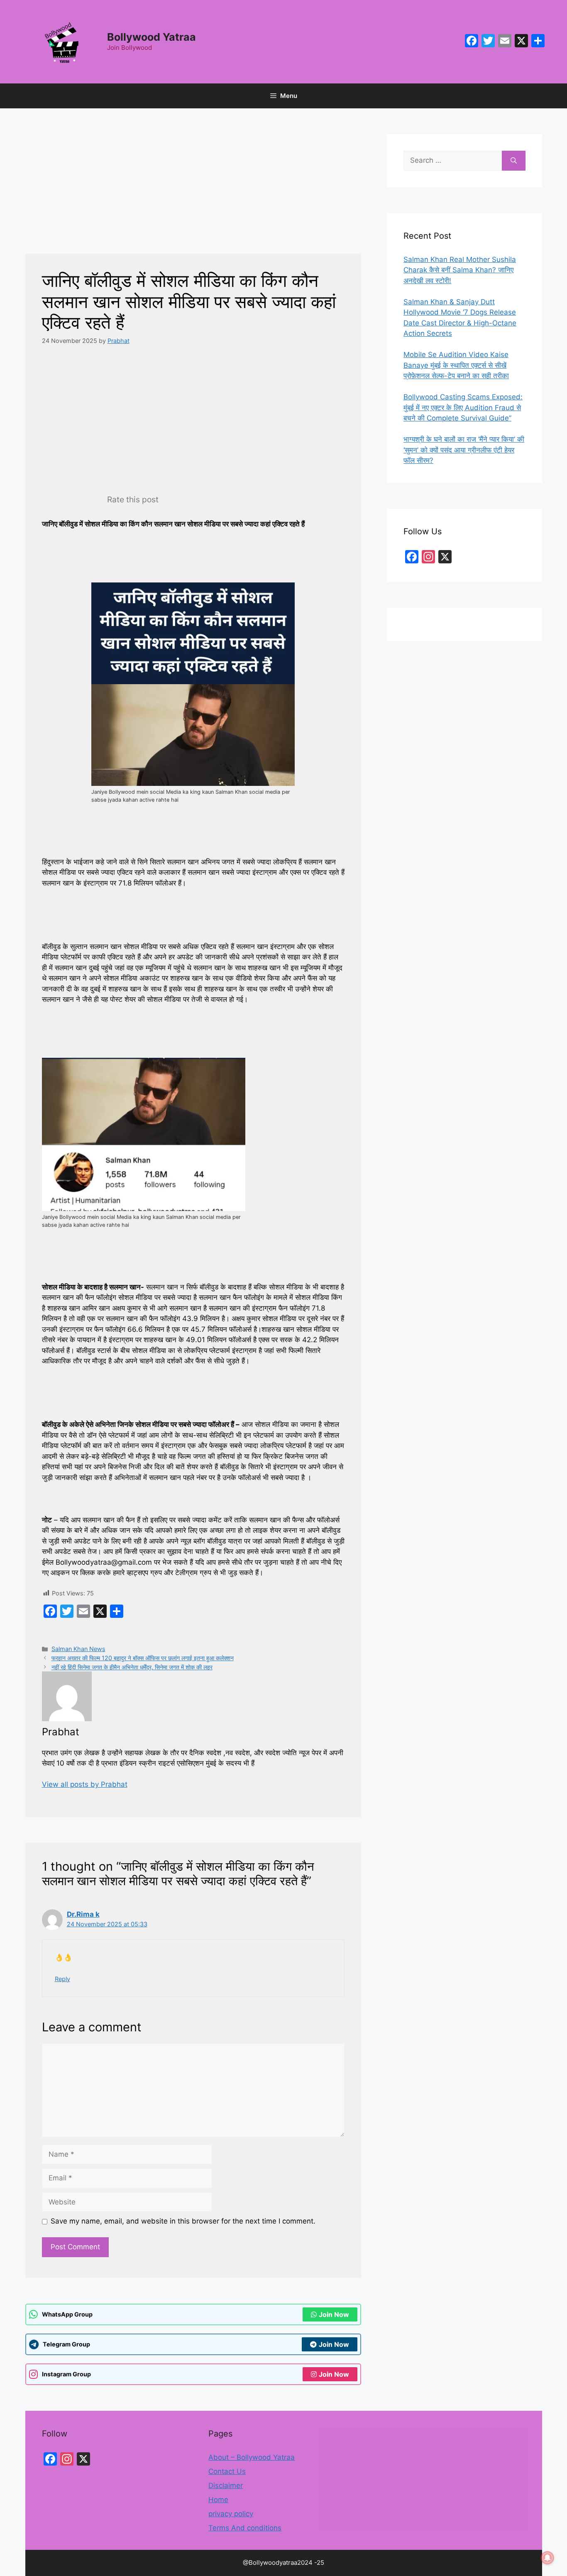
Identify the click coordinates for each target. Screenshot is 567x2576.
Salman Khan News (78, 1649)
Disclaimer (226, 2485)
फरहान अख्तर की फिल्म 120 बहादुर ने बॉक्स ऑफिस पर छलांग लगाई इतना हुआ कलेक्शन (143, 1658)
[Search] (514, 161)
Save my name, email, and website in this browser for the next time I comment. (183, 2221)
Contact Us (227, 2471)
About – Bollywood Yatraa (252, 2457)
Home (218, 2500)
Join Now (334, 2314)
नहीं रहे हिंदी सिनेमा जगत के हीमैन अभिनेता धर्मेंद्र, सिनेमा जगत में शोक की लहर (132, 1667)
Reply (62, 1979)
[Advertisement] (193, 192)
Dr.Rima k (83, 1914)
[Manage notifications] (547, 2558)
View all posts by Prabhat (85, 1784)
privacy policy (231, 2514)
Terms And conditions (245, 2528)
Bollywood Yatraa (152, 37)
